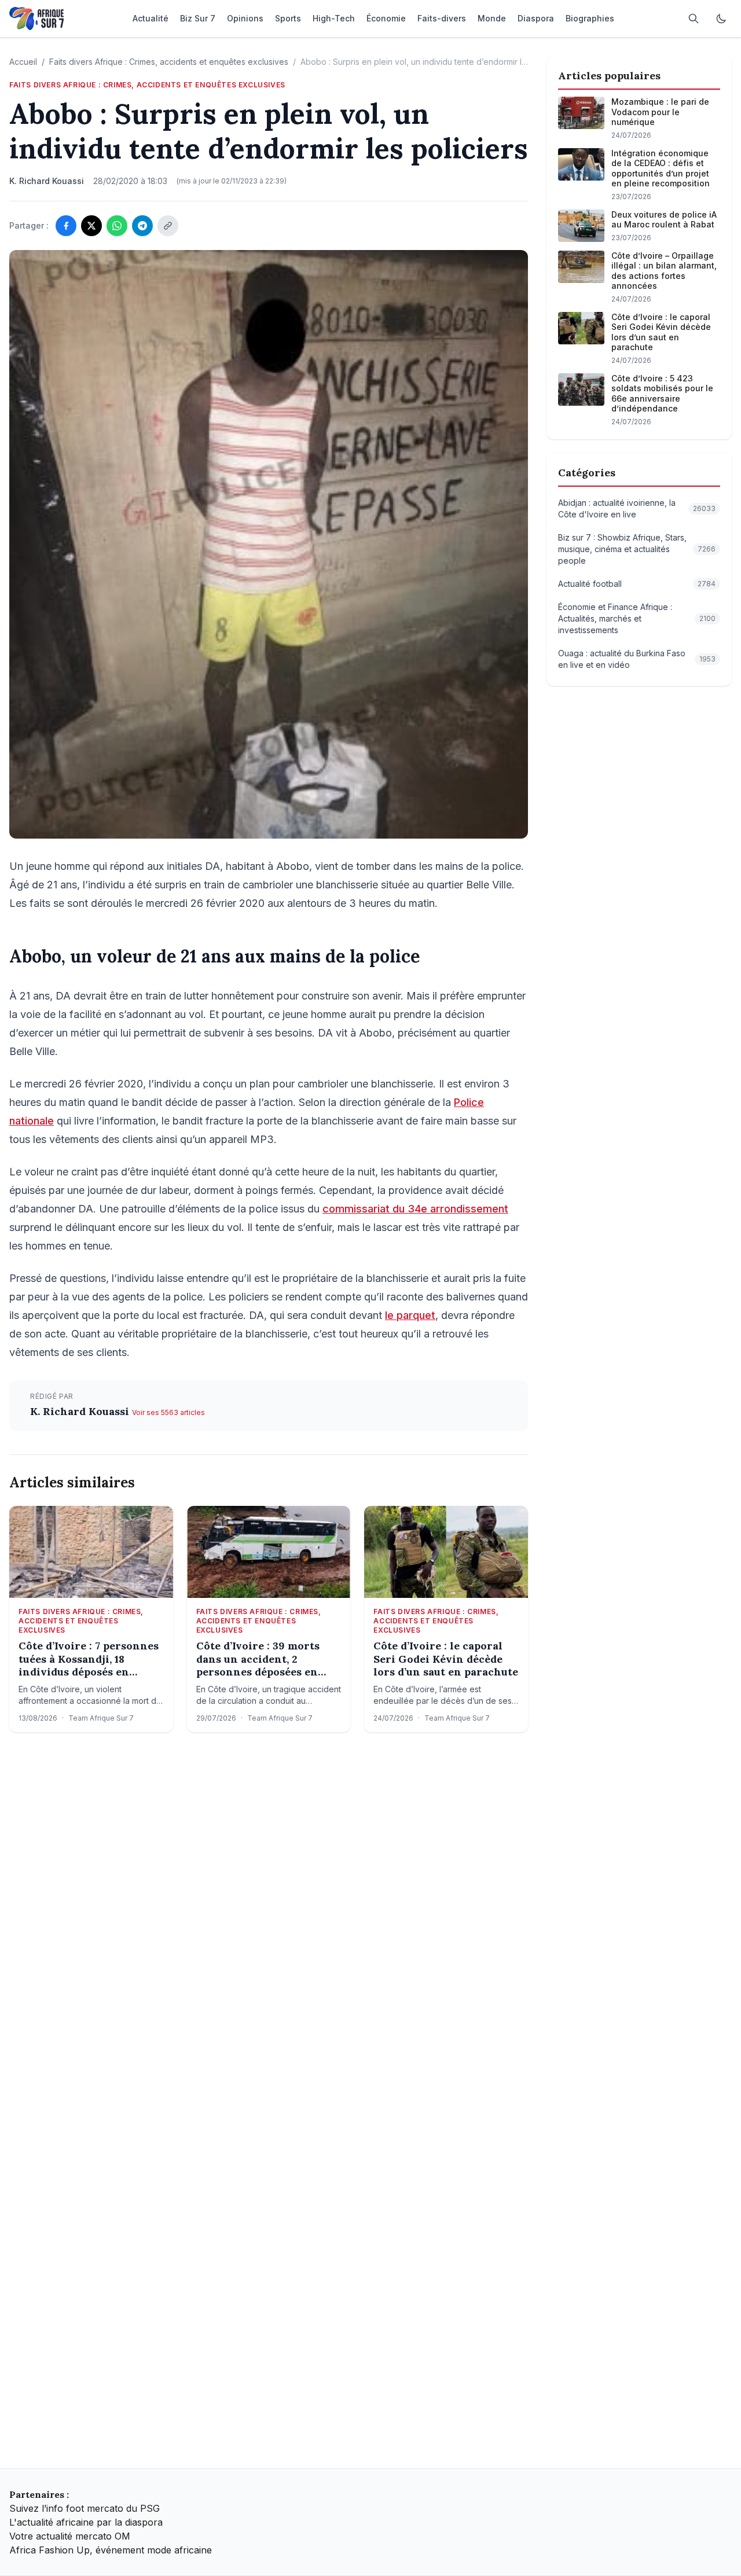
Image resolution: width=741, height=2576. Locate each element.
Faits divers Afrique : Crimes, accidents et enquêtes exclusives (169, 62)
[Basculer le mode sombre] (721, 19)
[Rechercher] (694, 19)
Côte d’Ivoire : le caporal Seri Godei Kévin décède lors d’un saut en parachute (446, 1659)
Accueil (23, 62)
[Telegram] (142, 226)
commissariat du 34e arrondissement (415, 1209)
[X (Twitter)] (91, 226)
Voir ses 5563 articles (168, 1412)
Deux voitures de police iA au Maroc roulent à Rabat (664, 220)
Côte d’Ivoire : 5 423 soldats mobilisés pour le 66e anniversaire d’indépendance (662, 394)
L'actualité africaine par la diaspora (86, 2522)
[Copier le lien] (168, 226)
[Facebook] (66, 226)
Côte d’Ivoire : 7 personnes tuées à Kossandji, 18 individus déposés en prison (89, 1659)
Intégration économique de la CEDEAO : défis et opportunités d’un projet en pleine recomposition (661, 168)
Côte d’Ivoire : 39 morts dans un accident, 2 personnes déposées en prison (258, 1659)
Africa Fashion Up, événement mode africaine (111, 2550)
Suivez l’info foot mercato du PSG (85, 2508)
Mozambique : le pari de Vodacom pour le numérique (660, 112)
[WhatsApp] (117, 226)
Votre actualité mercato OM (70, 2536)
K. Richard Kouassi (81, 1411)
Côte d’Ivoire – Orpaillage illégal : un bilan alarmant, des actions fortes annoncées (664, 271)
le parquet (410, 1315)
